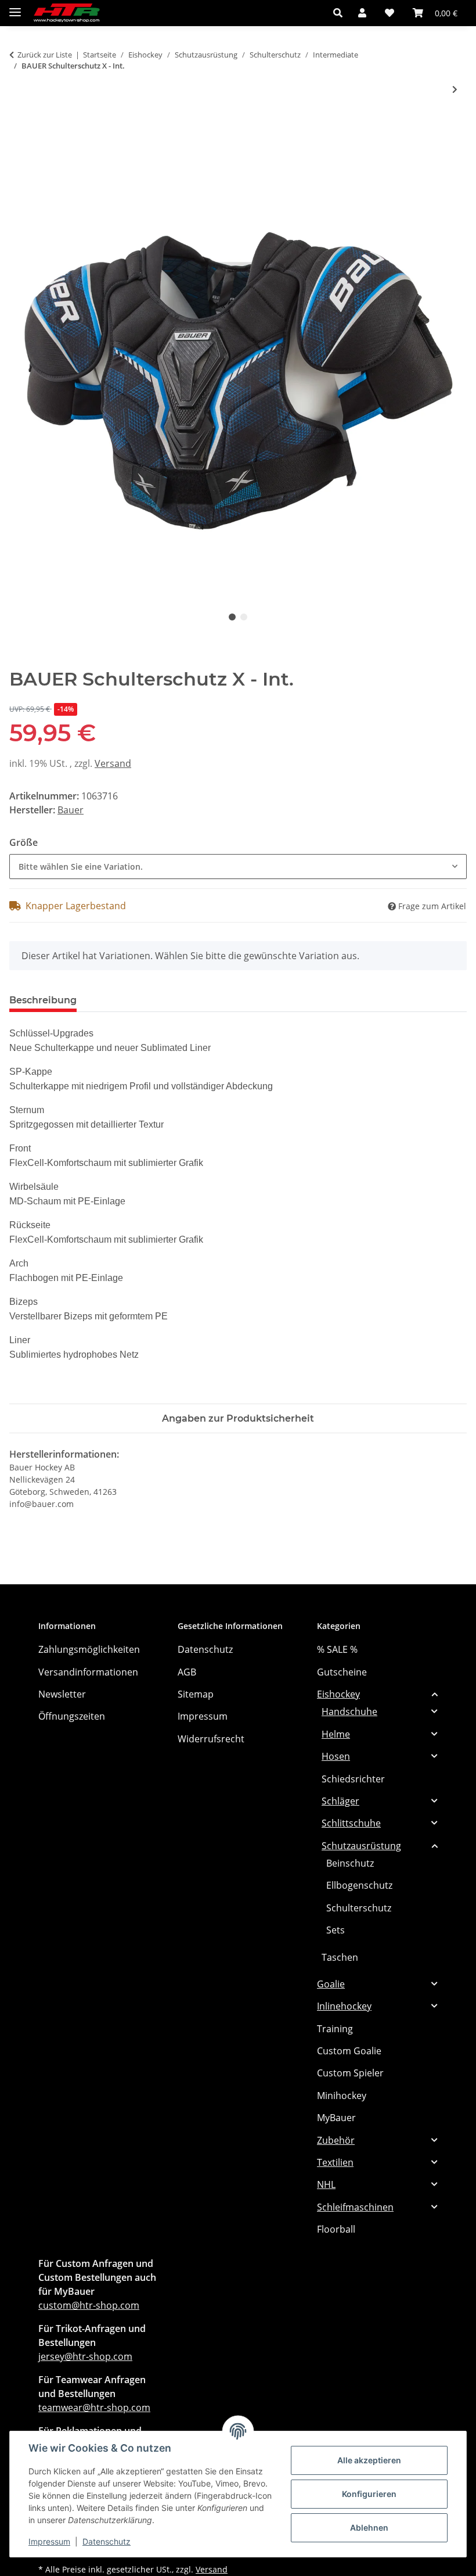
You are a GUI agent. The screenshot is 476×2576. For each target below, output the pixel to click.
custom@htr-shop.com (89, 2305)
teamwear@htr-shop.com (94, 2408)
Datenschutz (107, 2541)
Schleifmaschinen (355, 2207)
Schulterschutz (359, 1908)
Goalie (331, 1984)
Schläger (340, 1801)
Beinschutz (350, 1863)
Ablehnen (369, 2527)
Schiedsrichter (353, 1779)
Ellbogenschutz (359, 1885)
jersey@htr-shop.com (85, 2356)
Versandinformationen (88, 1672)
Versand (113, 763)
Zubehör (336, 2140)
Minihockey (342, 2096)
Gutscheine (342, 1672)
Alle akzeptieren (369, 2460)
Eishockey (338, 1694)
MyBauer (336, 2118)
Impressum (49, 2541)
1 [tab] (232, 617)
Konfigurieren (369, 2494)
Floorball (336, 2229)
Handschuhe (349, 1712)
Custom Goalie (349, 2051)
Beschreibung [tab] (43, 1000)
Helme (336, 1734)
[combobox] (238, 867)
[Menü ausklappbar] (15, 7)
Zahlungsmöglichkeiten (89, 1649)
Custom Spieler (350, 2073)
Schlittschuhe (351, 1823)
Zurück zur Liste (45, 55)
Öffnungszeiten (72, 1716)
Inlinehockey (344, 2006)
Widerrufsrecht (211, 1739)
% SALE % (337, 1649)
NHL (326, 2184)
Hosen (336, 1756)
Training (335, 2029)
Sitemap (196, 1694)
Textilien (335, 2162)
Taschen (340, 1957)
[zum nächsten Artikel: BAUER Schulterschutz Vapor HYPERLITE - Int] (455, 89)
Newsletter (62, 1694)
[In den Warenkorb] (19, 128)
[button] (341, 13)
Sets (336, 1930)
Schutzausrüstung (361, 1846)
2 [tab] (244, 617)
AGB (187, 1672)
